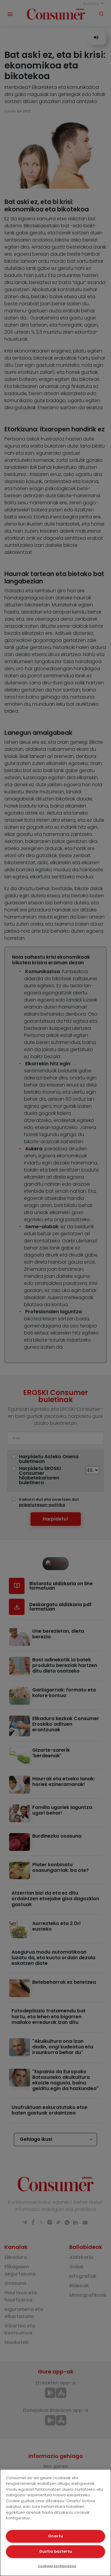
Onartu (55, 2536)
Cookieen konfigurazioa (57, 2566)
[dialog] (55, 2523)
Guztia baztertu (55, 2551)
